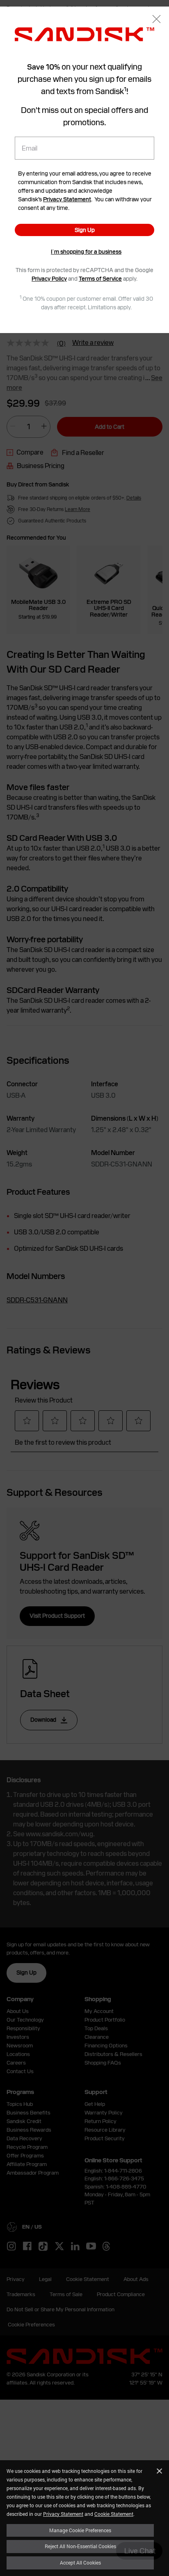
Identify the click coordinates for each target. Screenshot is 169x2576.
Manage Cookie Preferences (80, 2530)
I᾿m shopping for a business (86, 252)
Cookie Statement (114, 2514)
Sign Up (85, 230)
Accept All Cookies (80, 2562)
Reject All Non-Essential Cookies (80, 2546)
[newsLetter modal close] (156, 20)
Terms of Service (100, 279)
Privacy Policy (49, 279)
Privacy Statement (63, 2514)
